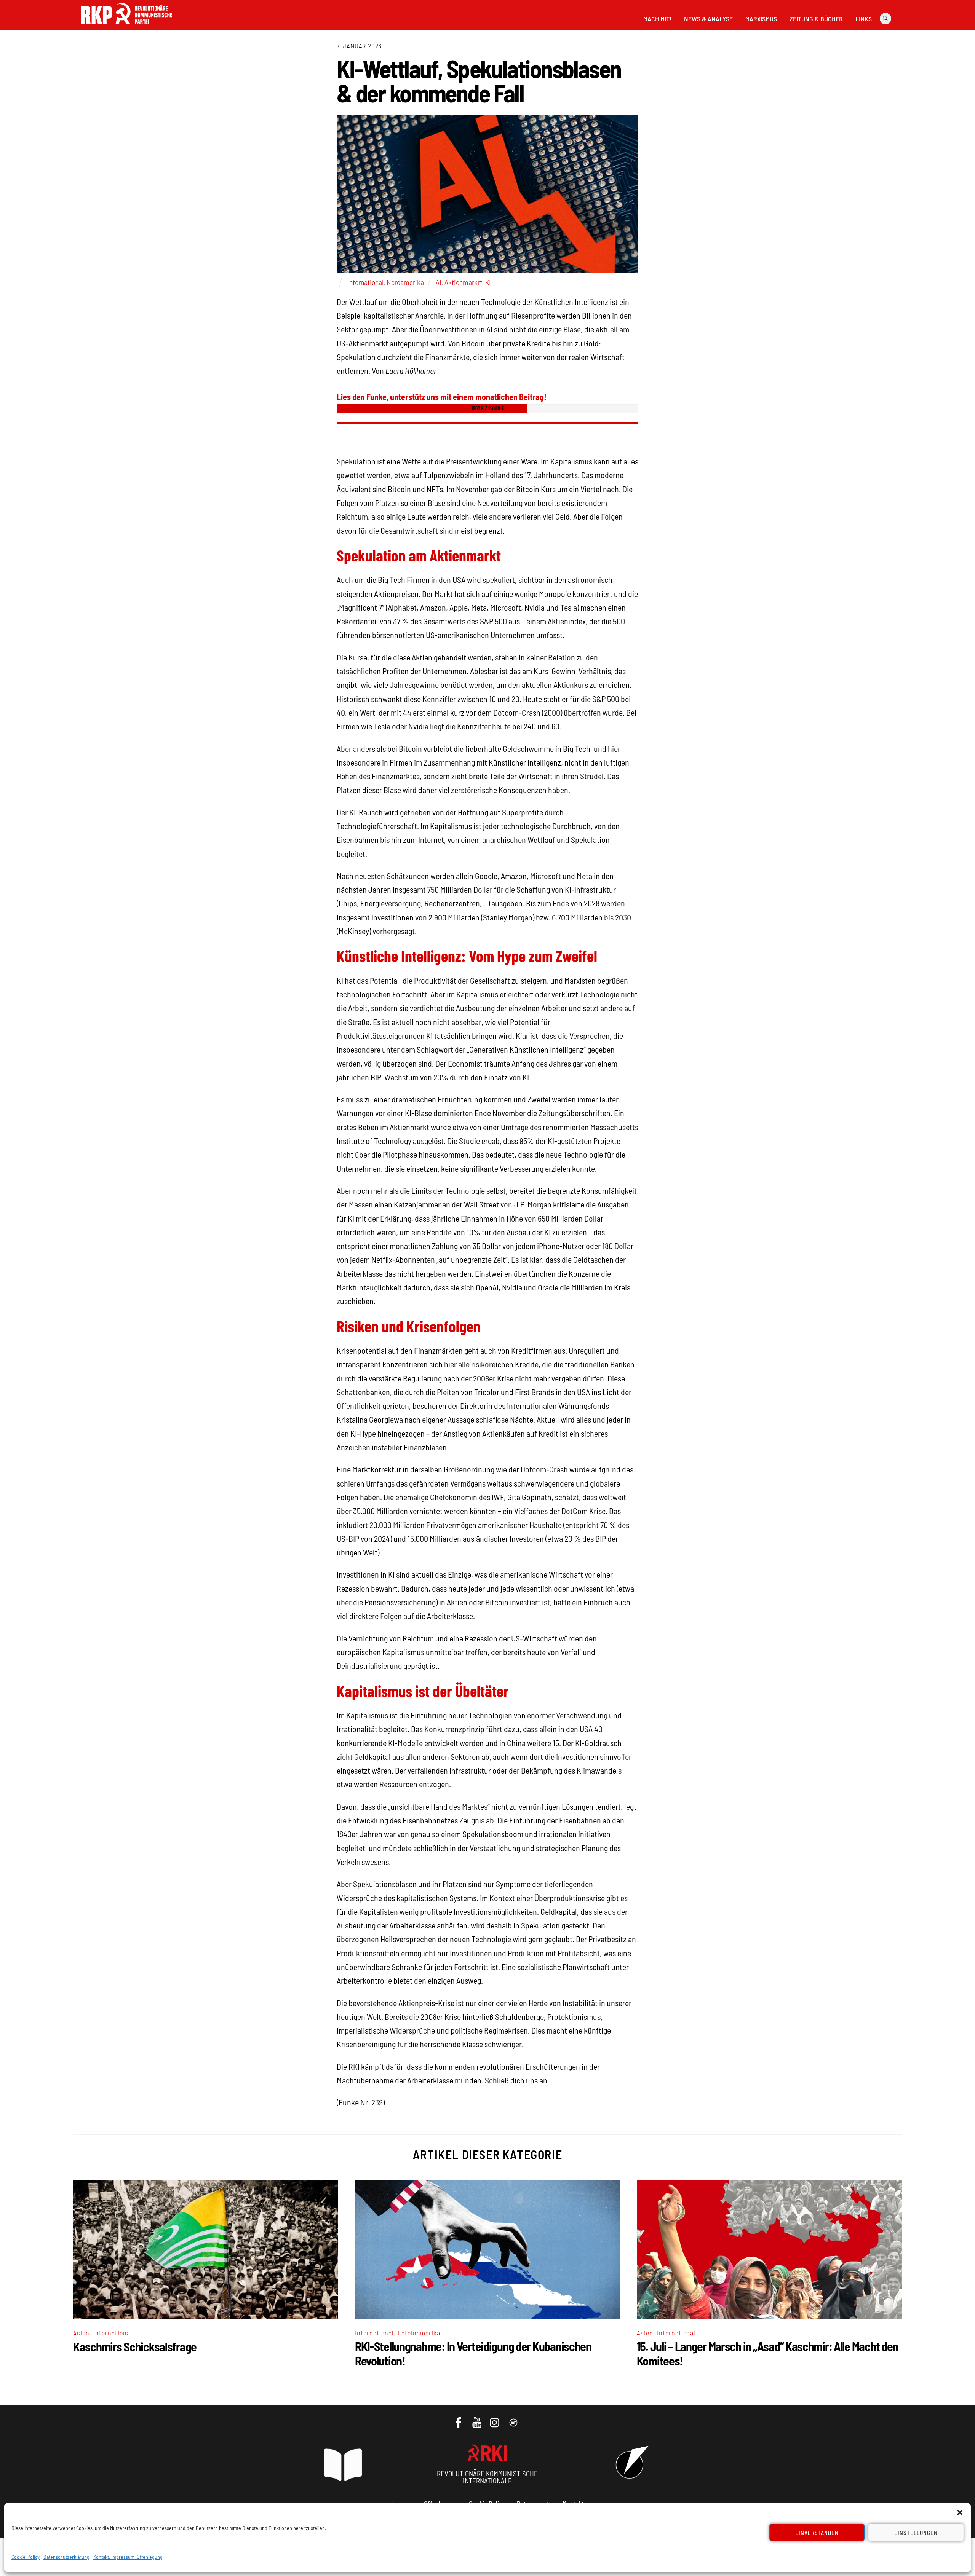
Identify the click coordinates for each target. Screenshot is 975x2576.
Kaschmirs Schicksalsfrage (135, 2346)
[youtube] (477, 2419)
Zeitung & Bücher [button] (816, 19)
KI (488, 282)
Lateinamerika (419, 2333)
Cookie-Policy (26, 2557)
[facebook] (459, 2419)
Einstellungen (916, 2533)
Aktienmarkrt (463, 282)
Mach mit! (657, 19)
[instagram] (496, 2419)
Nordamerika (405, 282)
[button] (960, 2512)
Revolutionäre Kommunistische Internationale (487, 2477)
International (365, 282)
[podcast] (514, 2419)
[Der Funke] (126, 26)
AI (439, 282)
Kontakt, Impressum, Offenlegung (128, 2557)
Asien (81, 2333)
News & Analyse (708, 19)
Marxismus (761, 19)
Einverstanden (817, 2533)
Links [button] (864, 19)
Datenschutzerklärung (66, 2557)
